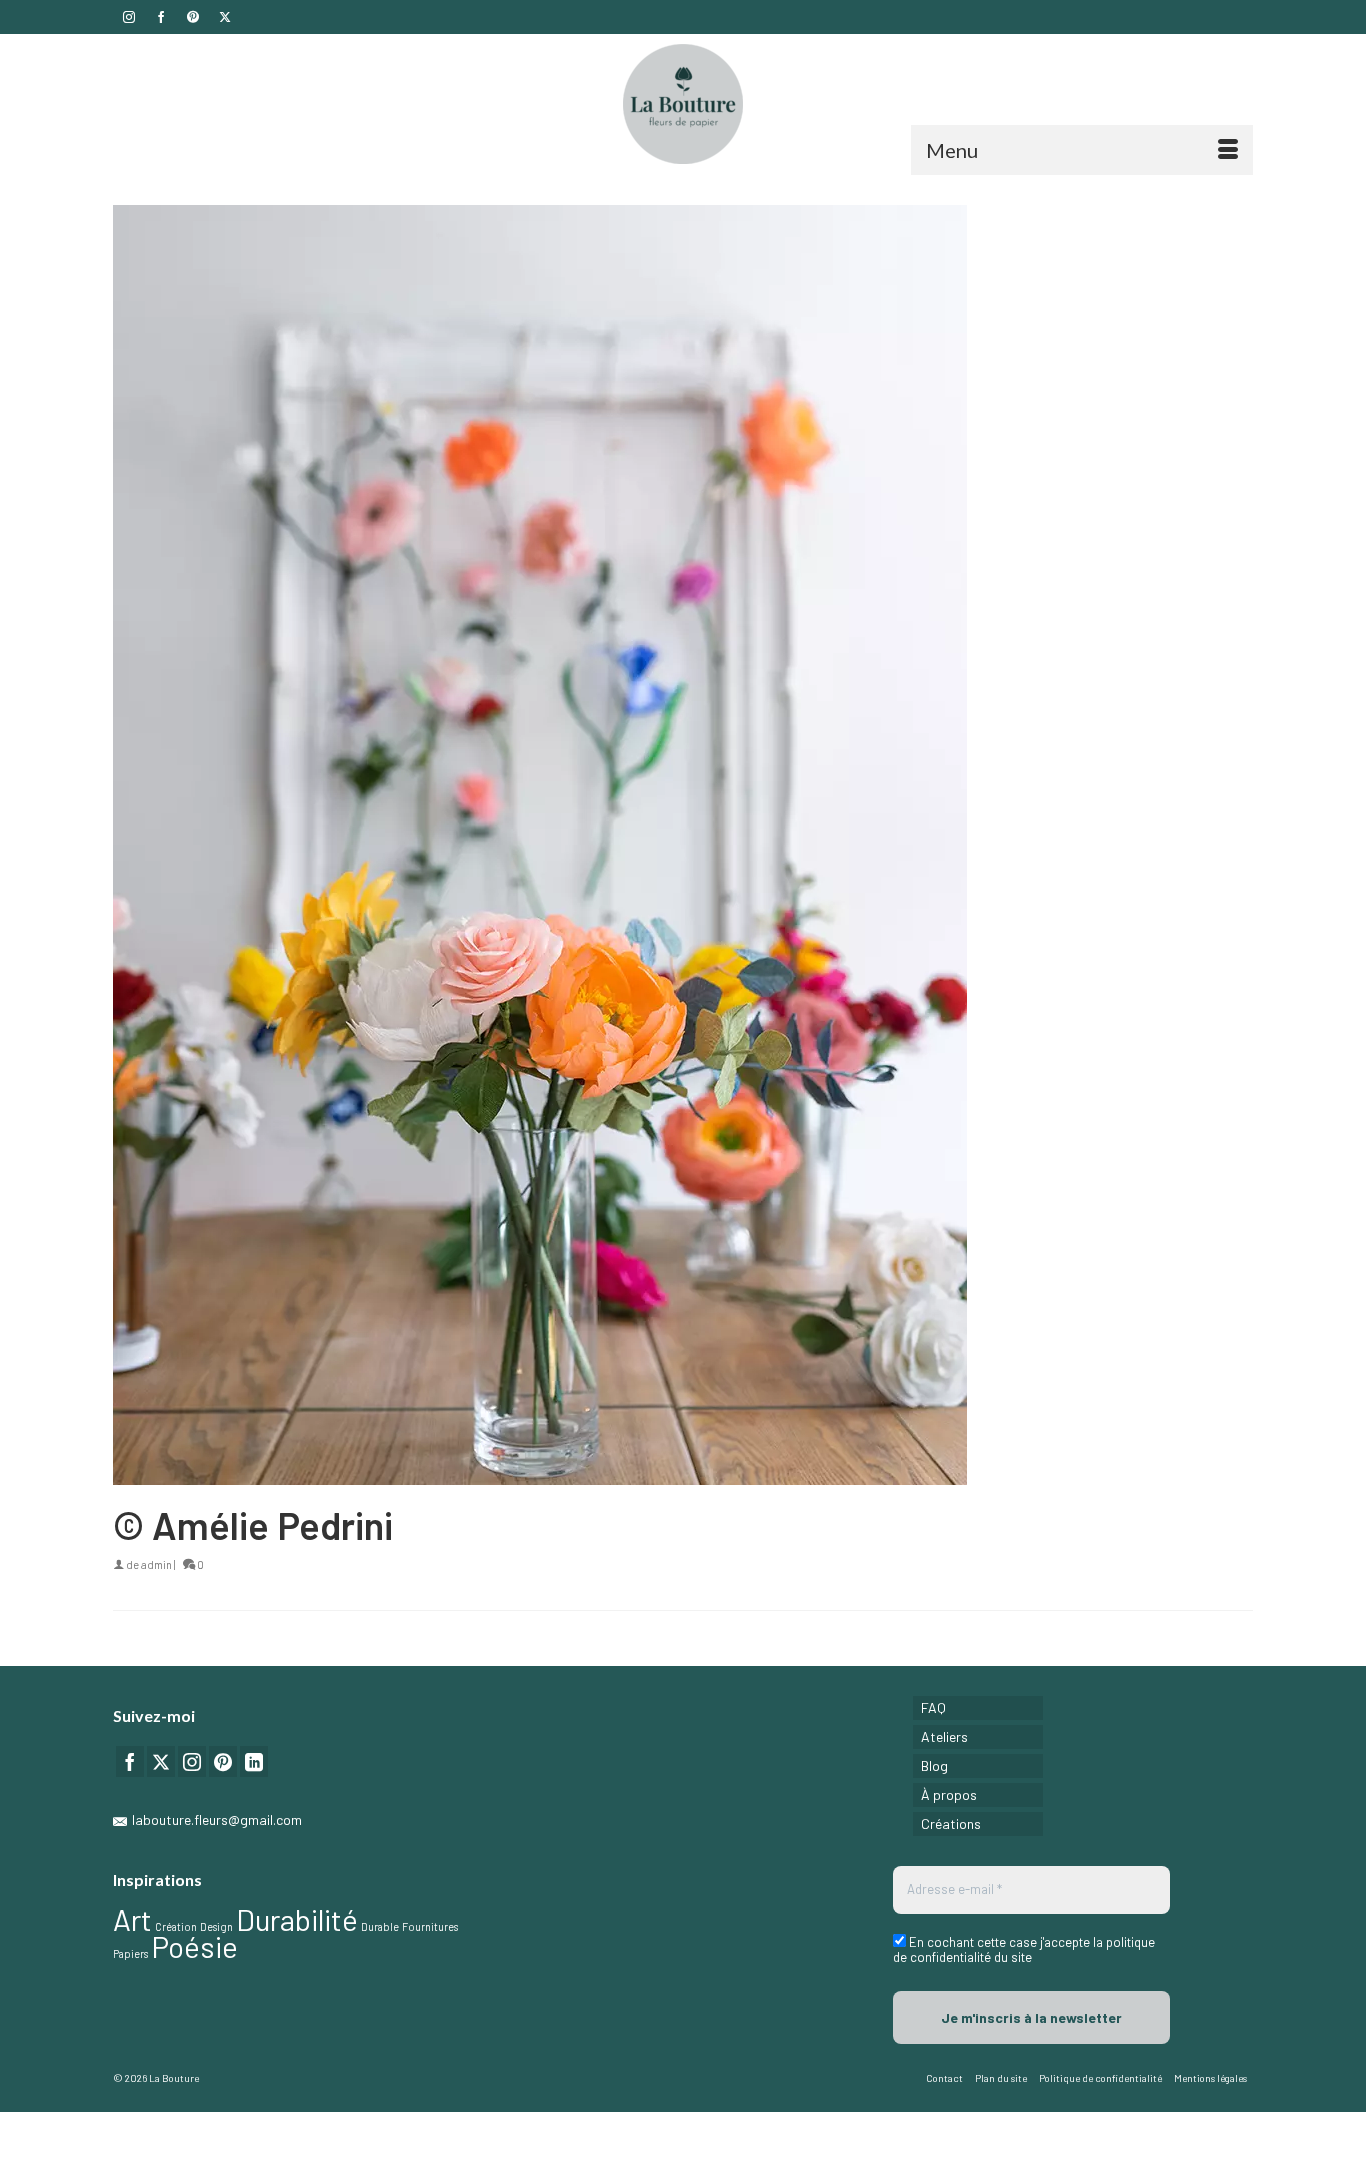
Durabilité (297, 1919)
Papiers (130, 1953)
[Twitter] (161, 1761)
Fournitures (430, 1926)
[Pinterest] (223, 1761)
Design (216, 1926)
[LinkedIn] (254, 1761)
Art (132, 1919)
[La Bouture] (683, 104)
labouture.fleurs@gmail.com (217, 1819)
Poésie (194, 1946)
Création (176, 1926)
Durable (380, 1926)
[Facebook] (130, 1761)
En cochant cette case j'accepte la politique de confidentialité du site (1024, 1950)
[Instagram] (192, 1761)
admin (156, 1564)
